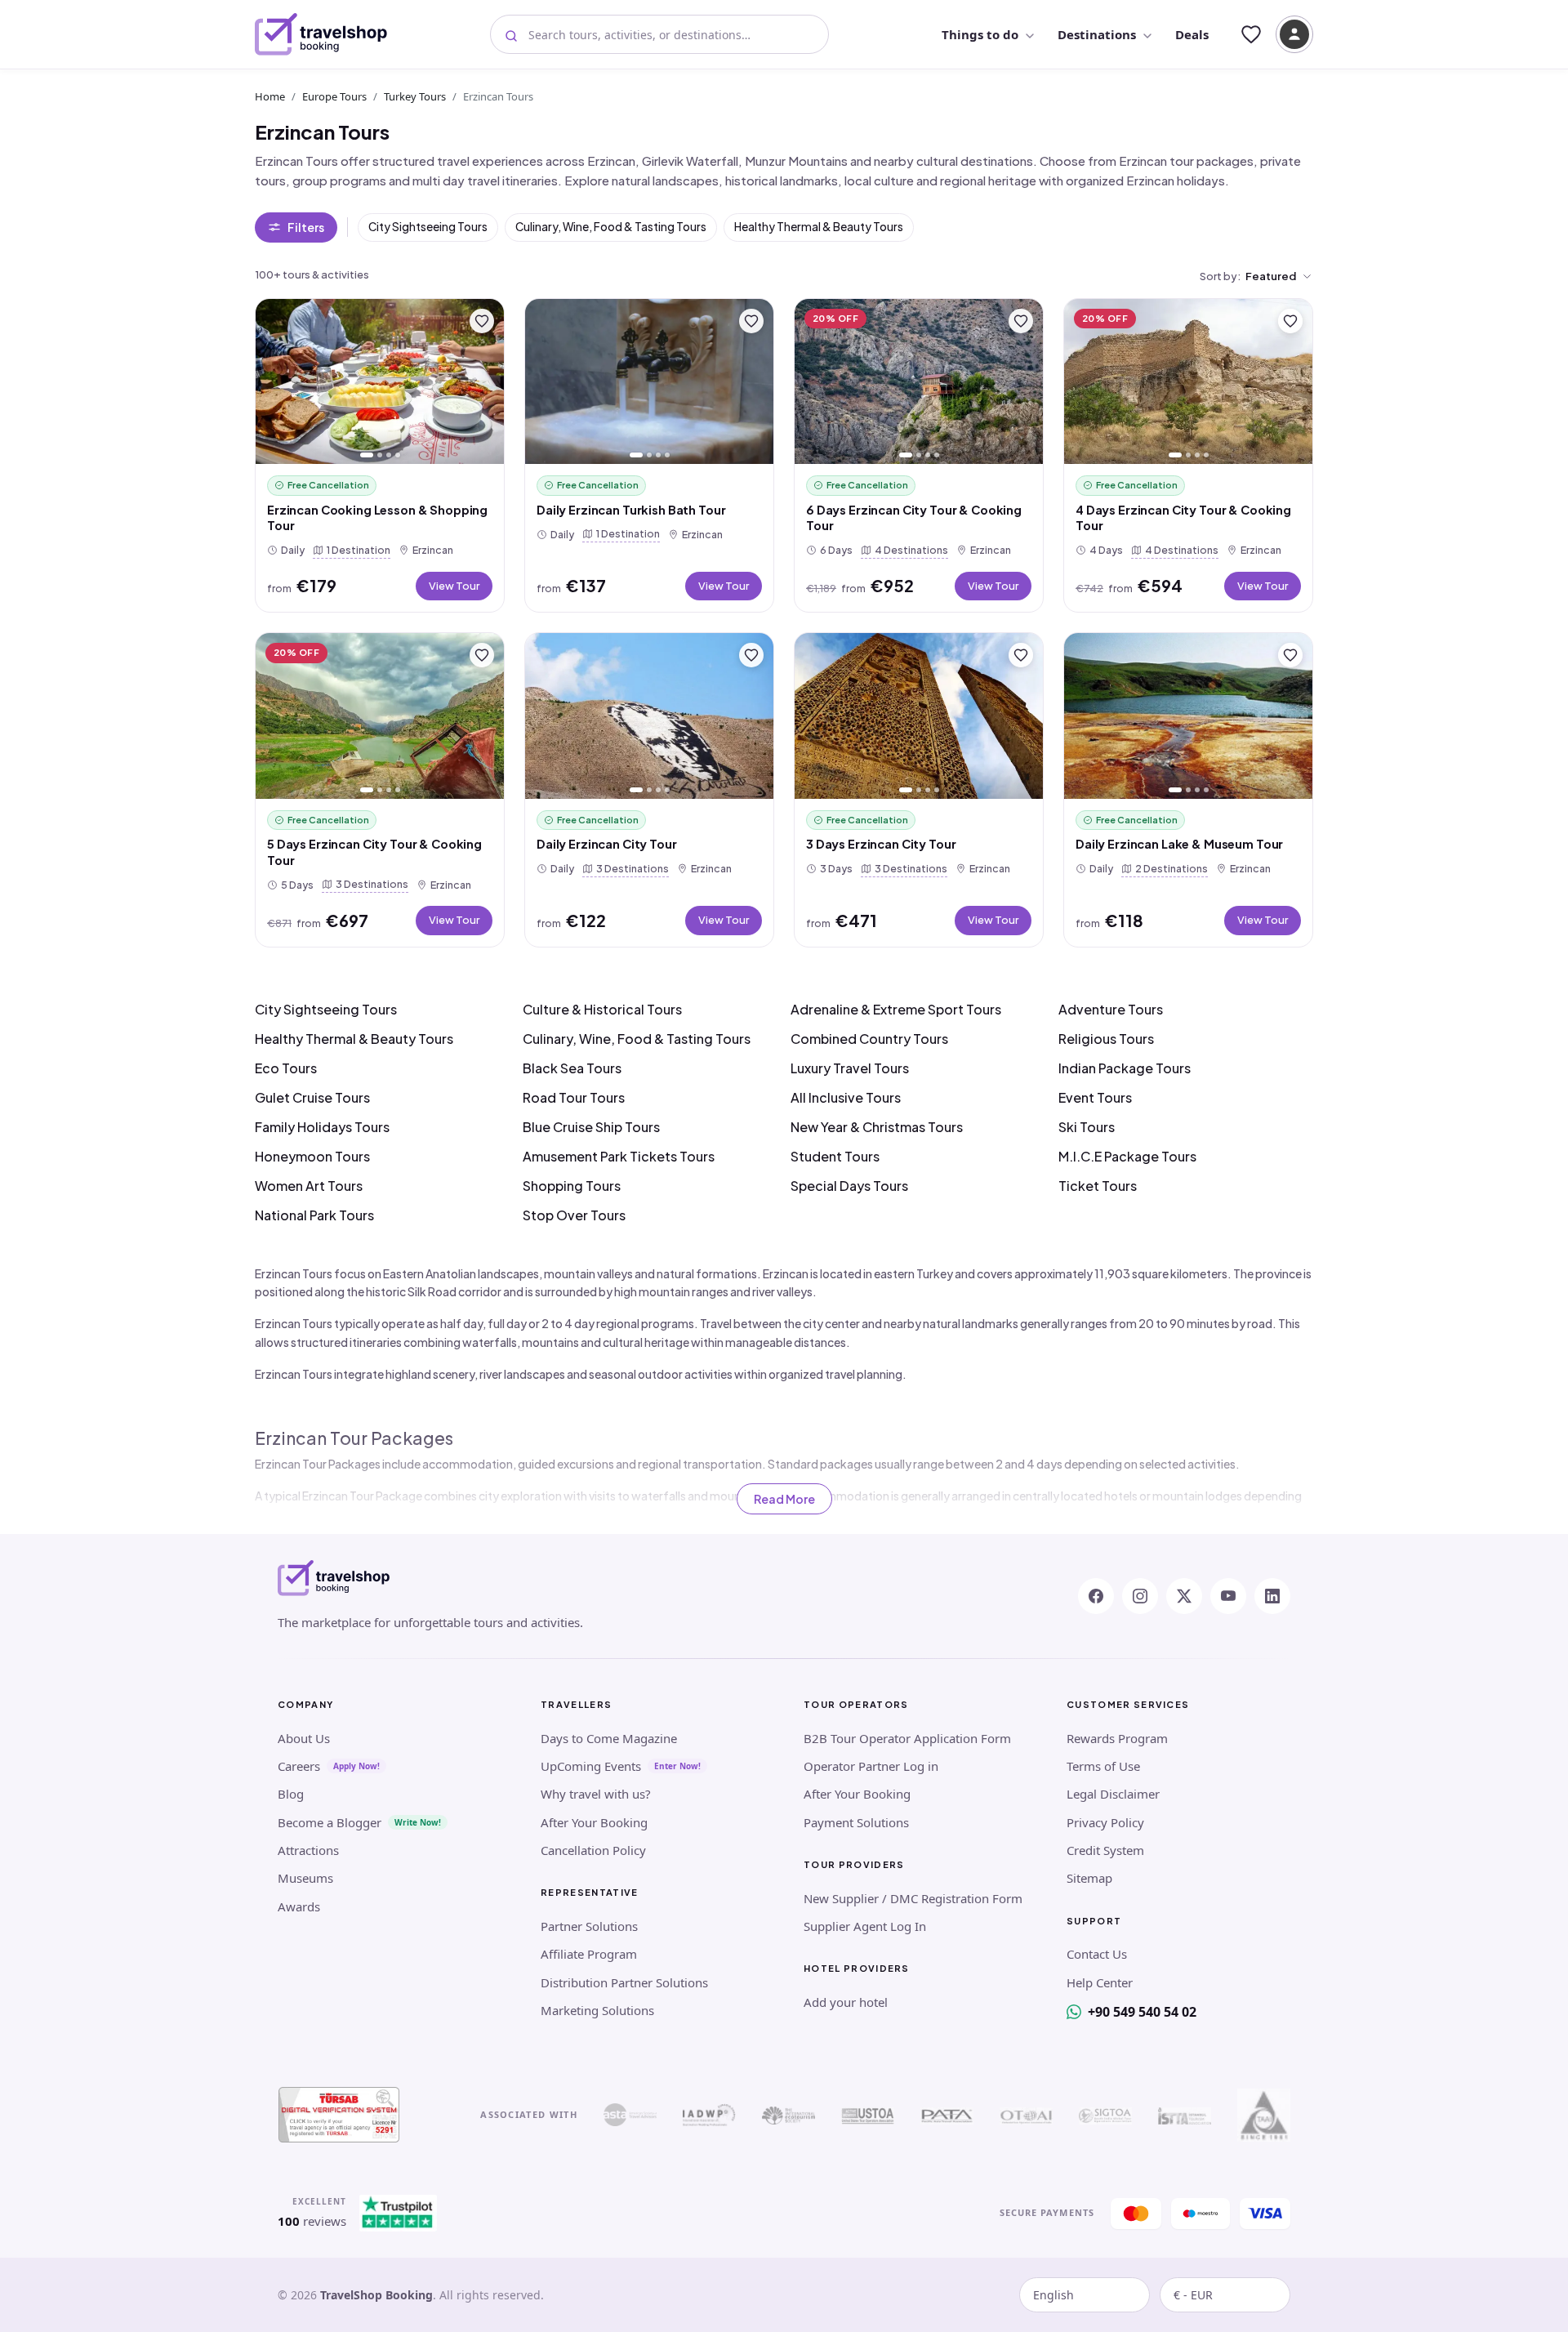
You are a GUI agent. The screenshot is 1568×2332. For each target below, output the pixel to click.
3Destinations (369, 883)
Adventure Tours (1111, 1009)
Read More (784, 1499)
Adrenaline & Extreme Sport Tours (896, 1009)
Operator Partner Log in (871, 1766)
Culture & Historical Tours (602, 1009)
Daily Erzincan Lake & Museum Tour (1179, 844)
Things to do (980, 34)
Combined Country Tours (869, 1039)
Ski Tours (1087, 1127)
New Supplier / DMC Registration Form (913, 1898)
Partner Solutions (589, 1926)
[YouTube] (1228, 1596)
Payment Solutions (856, 1822)
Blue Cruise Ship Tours (591, 1127)
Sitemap (1089, 1878)
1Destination (355, 549)
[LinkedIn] (1272, 1596)
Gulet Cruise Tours (312, 1097)
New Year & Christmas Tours (877, 1127)
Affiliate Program (589, 1954)
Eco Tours (286, 1068)
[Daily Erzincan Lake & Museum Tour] (1188, 716)
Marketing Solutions (597, 2010)
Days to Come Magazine (609, 1738)
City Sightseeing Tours (428, 227)
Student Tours (835, 1156)
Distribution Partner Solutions (624, 1982)
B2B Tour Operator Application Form (907, 1738)
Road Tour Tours (574, 1097)
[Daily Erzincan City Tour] (649, 716)
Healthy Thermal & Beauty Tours (819, 227)
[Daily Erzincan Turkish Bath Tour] (649, 382)
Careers (299, 1766)
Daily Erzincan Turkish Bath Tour (631, 510)
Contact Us (1097, 1954)
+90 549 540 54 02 (1142, 2012)
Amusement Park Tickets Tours (619, 1156)
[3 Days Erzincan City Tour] (919, 716)
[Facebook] (1096, 1596)
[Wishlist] (1251, 34)
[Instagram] (1140, 1596)
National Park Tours (314, 1215)
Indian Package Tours (1125, 1068)
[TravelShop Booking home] (321, 34)
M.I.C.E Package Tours (1127, 1156)
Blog (291, 1794)
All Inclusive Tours (846, 1097)
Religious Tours (1106, 1039)
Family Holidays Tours (322, 1127)
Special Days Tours (849, 1186)
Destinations (1097, 34)
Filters (306, 227)
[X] (1184, 1596)
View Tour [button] (454, 586)
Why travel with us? (596, 1794)
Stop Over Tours (574, 1215)
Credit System (1105, 1850)
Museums (305, 1878)
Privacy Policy (1105, 1822)
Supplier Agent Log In (865, 1926)
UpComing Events (591, 1766)
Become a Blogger (330, 1822)
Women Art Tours (309, 1186)
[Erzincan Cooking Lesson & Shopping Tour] (380, 382)
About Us (304, 1738)
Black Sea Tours (572, 1068)
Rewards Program (1117, 1738)
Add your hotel (846, 2002)
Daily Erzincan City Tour (607, 844)
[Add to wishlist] (482, 321)
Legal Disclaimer (1113, 1794)
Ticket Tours (1098, 1186)
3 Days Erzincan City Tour (881, 844)
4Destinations (908, 549)
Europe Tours (334, 96)
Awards (299, 1906)
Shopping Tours (572, 1186)
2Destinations (1168, 868)
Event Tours (1095, 1097)
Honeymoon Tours (312, 1156)
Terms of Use (1103, 1766)
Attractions (308, 1850)
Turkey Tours (415, 96)
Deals (1192, 34)
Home (270, 96)
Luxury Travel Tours (850, 1068)
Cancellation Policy (593, 1850)
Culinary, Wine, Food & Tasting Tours (611, 227)
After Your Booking (594, 1822)
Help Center (1100, 1982)
